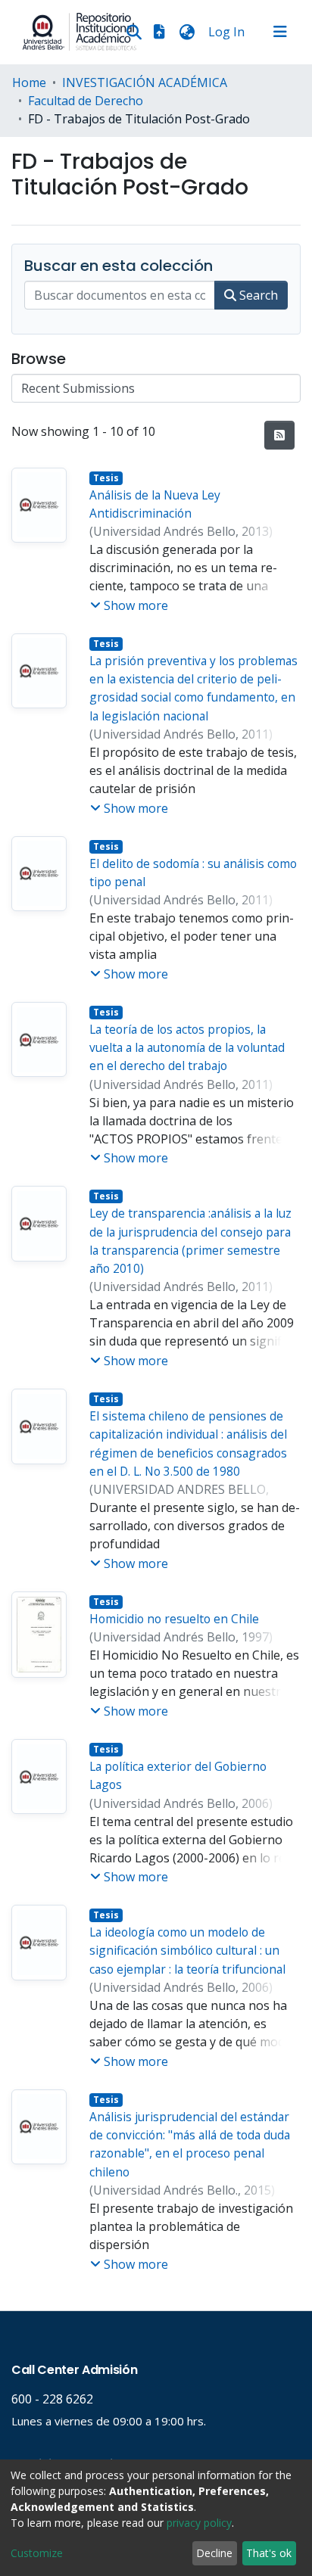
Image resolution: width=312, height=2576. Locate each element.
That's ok (269, 2553)
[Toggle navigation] (280, 32)
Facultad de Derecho (86, 101)
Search (257, 295)
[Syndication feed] (279, 435)
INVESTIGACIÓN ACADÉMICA (145, 82)
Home (29, 82)
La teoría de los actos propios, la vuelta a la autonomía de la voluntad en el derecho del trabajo (187, 1048)
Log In (228, 32)
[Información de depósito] (159, 32)
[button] (187, 32)
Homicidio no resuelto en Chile (174, 1619)
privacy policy (199, 2523)
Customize (37, 2553)
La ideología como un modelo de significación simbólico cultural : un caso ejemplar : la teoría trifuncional (187, 1951)
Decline (214, 2553)
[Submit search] (134, 32)
